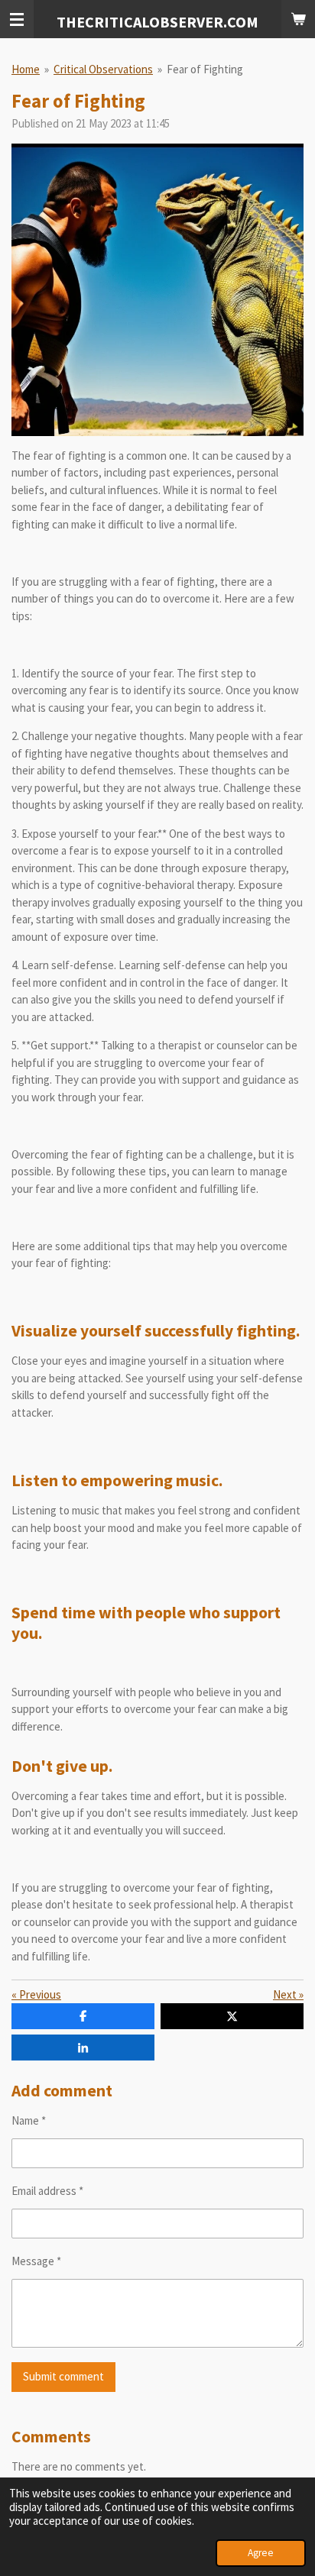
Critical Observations (103, 69)
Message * (36, 2261)
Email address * (47, 2191)
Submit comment (63, 2376)
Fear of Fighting (205, 69)
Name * (29, 2120)
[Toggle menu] (17, 19)
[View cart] (298, 19)
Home (26, 69)
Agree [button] (261, 2553)
